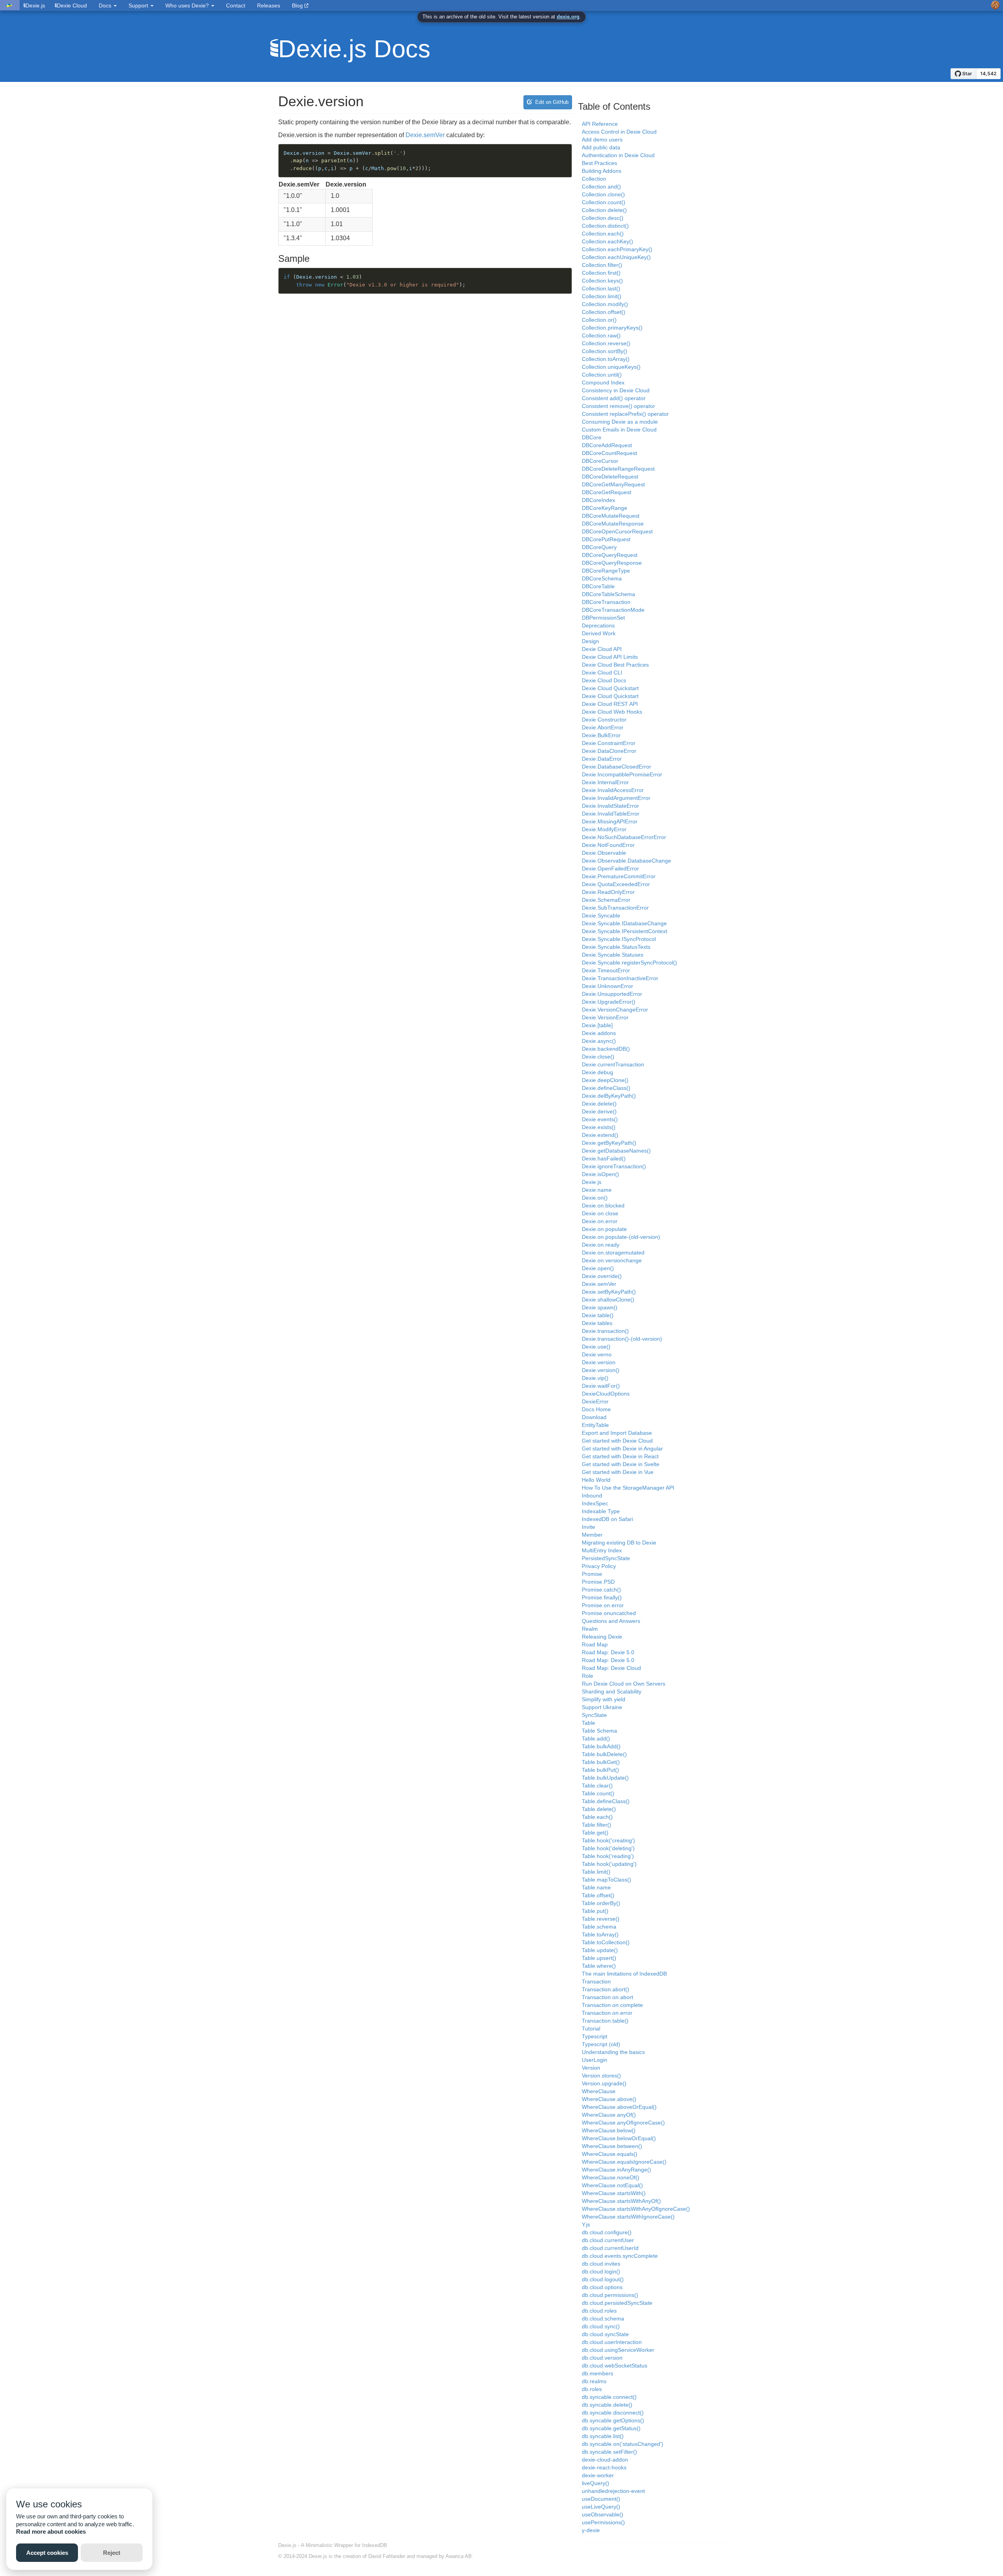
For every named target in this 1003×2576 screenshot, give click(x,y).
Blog (298, 5)
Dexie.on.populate (604, 1229)
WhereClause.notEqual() (612, 2185)
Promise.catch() (601, 1590)
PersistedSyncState (606, 1558)
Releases (269, 5)
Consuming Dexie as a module (620, 422)
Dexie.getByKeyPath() (609, 1143)
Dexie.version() (601, 1370)
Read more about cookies (51, 2532)
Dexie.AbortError (603, 727)
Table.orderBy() (601, 1903)
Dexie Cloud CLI (602, 673)
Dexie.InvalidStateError (610, 806)
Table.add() (596, 1738)
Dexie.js (592, 1182)
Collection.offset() (604, 312)
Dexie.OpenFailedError (610, 868)
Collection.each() (603, 234)
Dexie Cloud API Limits (610, 657)
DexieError (595, 1401)
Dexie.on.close (600, 1213)
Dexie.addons (599, 1033)
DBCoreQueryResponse (612, 563)
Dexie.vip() (595, 1378)
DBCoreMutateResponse (613, 524)
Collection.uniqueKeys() (611, 367)
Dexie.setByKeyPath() (609, 1292)
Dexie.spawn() (600, 1307)
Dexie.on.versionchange (612, 1260)
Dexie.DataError (602, 759)
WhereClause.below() (609, 2130)
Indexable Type (601, 1511)
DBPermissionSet (603, 618)
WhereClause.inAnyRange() (616, 2170)
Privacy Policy (599, 1566)
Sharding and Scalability (612, 1691)
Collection (594, 179)
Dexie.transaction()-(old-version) (622, 1339)
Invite (588, 1527)
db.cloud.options (602, 2287)
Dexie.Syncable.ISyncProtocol (619, 939)
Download (594, 1417)
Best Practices (599, 163)
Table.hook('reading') (608, 1856)
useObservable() (603, 2514)
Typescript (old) (601, 2044)
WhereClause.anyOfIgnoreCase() (623, 2123)
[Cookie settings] (995, 5)
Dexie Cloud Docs (604, 680)
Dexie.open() (598, 1268)
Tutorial (591, 2029)
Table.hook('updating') (609, 1864)
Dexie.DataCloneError (609, 751)
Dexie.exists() (599, 1127)
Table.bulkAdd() (601, 1746)
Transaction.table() (605, 2021)
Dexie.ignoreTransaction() (614, 1166)
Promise (592, 1574)
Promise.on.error (603, 1605)
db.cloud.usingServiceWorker (618, 2350)
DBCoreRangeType (606, 571)
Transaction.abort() (606, 1989)
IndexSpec (595, 1503)
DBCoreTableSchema (608, 594)
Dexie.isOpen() (600, 1174)
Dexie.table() (598, 1315)
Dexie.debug (597, 1072)
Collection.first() (601, 273)
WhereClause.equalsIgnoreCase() (624, 2162)
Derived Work (599, 633)
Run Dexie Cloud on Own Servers (624, 1684)
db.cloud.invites (601, 2264)
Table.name (596, 1887)
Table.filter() (597, 1825)
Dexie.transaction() (605, 1331)
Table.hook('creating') (608, 1840)
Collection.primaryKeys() (612, 328)
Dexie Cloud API (602, 649)
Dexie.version (599, 1362)
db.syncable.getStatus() (611, 2428)
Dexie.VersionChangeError (615, 1010)
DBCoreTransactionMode (613, 610)
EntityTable (595, 1425)
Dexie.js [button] (35, 5)
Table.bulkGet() (601, 1762)
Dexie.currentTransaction (613, 1064)
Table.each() (597, 1817)
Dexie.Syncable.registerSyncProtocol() (629, 963)
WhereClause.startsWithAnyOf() (621, 2201)
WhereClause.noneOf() (611, 2177)
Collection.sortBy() (605, 351)
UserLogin (595, 2060)
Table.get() (595, 1833)
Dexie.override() (602, 1276)
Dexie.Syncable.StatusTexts (616, 947)
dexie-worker (598, 2475)
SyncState (594, 1715)
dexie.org (568, 17)
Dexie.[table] (597, 1025)
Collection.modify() (605, 304)
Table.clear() (597, 1786)
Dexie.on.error (600, 1221)
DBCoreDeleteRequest (610, 477)
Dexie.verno (597, 1354)
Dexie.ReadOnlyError (608, 892)
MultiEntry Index (602, 1550)
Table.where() (599, 1966)
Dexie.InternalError (605, 782)
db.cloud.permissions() (610, 2295)
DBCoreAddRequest (607, 445)
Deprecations (598, 625)
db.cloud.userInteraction (612, 2342)
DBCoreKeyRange (605, 508)
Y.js (586, 2224)
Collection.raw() (601, 335)
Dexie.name (597, 1190)
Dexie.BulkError (601, 735)
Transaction (596, 1981)
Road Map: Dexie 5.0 (608, 1652)
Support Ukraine (602, 1707)
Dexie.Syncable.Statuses (613, 955)
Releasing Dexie (602, 1637)
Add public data (601, 147)
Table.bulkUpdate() (605, 1778)
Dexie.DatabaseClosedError (616, 767)
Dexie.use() (596, 1347)
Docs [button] (106, 5)
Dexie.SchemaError (606, 900)
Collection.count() (604, 202)
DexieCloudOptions (606, 1394)
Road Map (595, 1644)
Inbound (592, 1496)
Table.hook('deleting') (608, 1848)
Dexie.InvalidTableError (611, 814)
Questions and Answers (611, 1621)
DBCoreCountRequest (609, 453)
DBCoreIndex (598, 500)
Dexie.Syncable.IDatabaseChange (624, 923)
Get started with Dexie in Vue (618, 1472)
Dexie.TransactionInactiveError (620, 978)
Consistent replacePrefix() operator (625, 414)
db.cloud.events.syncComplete (620, 2256)
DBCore (592, 437)
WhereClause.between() (612, 2146)
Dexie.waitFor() (601, 1386)
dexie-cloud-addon (605, 2460)
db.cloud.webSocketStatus (615, 2366)
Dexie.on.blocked (603, 1206)
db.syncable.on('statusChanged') (623, 2444)
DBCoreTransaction (606, 602)
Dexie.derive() (599, 1111)
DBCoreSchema (602, 578)
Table (588, 1723)
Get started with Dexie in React (620, 1456)
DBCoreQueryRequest (610, 555)
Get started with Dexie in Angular (622, 1448)
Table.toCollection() (606, 1942)
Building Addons (602, 171)
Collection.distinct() (605, 226)
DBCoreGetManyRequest (613, 484)
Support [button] (139, 5)
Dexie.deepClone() (605, 1080)
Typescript (595, 2036)
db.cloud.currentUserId (610, 2248)
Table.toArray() (600, 1934)
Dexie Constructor (604, 720)
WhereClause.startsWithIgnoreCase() (628, 2217)
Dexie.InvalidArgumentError (616, 798)
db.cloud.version (602, 2358)
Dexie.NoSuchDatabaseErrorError (624, 837)
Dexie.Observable (604, 853)
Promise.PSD (598, 1582)
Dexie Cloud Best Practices (615, 665)
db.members (597, 2373)
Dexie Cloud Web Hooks (612, 712)
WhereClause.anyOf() (609, 2115)
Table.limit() (596, 1872)
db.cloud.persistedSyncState (617, 2303)
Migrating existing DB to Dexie (619, 1543)
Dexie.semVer (425, 135)
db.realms (594, 2381)
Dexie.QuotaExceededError (616, 884)
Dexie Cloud (72, 5)
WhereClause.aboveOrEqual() (619, 2107)
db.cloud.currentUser (608, 2240)
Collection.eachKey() (607, 241)
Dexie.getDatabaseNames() (616, 1151)
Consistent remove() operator (618, 406)
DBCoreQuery (599, 547)
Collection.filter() (602, 265)
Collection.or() (599, 320)
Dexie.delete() (599, 1104)
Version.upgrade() (604, 2083)
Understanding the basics (613, 2052)
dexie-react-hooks (604, 2467)
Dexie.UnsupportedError (612, 994)
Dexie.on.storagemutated (613, 1253)
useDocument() (601, 2499)
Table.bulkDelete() (604, 1754)
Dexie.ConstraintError (609, 743)
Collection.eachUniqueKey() (616, 257)
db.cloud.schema (603, 2319)
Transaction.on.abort (607, 1997)
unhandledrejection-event (613, 2491)
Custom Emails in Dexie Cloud (619, 430)
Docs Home (596, 1409)
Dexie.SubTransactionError (615, 908)
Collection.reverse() (606, 343)
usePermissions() (603, 2522)
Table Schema (599, 1731)
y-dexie (591, 2530)
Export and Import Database (617, 1433)
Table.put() (595, 1911)
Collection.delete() (604, 210)
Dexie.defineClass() (606, 1088)
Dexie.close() (598, 1057)
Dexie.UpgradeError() (609, 1002)
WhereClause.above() (609, 2099)
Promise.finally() (602, 1597)
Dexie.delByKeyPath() (609, 1096)
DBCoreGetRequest (607, 492)
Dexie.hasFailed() (604, 1158)
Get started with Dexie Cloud (617, 1441)
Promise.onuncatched (609, 1613)
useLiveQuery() (601, 2507)
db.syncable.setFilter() (609, 2452)
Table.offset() (598, 1895)
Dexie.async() (599, 1041)
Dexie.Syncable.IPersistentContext (625, 931)
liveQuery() (596, 2483)
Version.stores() (601, 2076)
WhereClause (599, 2091)
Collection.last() (601, 288)
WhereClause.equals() (610, 2154)
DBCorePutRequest (606, 539)
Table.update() (600, 1950)
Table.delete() (599, 1809)
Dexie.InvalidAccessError (613, 790)
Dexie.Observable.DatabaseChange (626, 861)
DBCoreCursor (600, 461)
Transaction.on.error (607, 2013)
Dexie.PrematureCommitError (619, 876)
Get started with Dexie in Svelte (621, 1464)
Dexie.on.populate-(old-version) (621, 1237)
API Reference (600, 124)
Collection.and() (601, 187)
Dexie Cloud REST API (610, 704)
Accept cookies (47, 2553)
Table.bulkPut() (600, 1770)
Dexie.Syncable (601, 915)
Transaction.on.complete (612, 2005)
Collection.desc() (603, 218)
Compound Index (603, 383)
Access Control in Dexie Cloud (619, 132)
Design (590, 641)
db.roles (592, 2389)
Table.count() (598, 1793)
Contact (236, 5)
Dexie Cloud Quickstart (610, 688)
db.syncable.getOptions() (613, 2420)
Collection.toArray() (606, 359)
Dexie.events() (600, 1119)
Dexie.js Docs (354, 49)
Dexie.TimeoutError (606, 970)
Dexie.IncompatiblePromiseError (622, 774)
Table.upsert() (599, 1958)
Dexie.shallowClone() (608, 1300)
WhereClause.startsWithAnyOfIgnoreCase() (636, 2209)
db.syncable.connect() (609, 2397)
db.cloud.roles (599, 2311)
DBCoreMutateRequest (611, 516)
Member (592, 1535)
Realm (590, 1629)
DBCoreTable (598, 586)
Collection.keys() (602, 281)
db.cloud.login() (601, 2271)
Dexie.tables (597, 1323)
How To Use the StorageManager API (628, 1488)
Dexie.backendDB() (606, 1049)
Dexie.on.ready (601, 1245)
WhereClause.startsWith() (614, 2193)
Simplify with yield (604, 1699)
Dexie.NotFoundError (608, 845)
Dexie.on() (595, 1198)
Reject (112, 2553)
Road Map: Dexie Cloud (611, 1668)
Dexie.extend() (600, 1135)
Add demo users (602, 140)
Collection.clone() (603, 194)
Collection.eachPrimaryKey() (617, 249)
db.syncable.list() (603, 2436)
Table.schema (599, 1927)
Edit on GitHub (550, 102)
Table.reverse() (601, 1919)
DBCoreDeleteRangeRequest (618, 469)
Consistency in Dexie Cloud (616, 390)
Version (591, 2068)
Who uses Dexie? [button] (188, 5)
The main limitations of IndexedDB (624, 1974)
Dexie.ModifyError (604, 829)
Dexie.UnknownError (607, 986)
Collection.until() (602, 375)
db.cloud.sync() (601, 2326)
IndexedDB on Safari (607, 1519)
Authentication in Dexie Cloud (618, 155)
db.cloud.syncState (605, 2334)
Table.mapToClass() (607, 1880)
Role (587, 1676)
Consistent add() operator (614, 398)
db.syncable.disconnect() (613, 2413)
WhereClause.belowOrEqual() (619, 2138)
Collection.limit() (602, 296)
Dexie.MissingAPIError (610, 821)
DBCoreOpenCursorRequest (617, 531)
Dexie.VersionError (605, 1017)
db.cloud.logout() (603, 2279)
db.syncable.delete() (607, 2405)
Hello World (596, 1480)
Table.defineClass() (606, 1801)
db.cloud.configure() (607, 2232)
